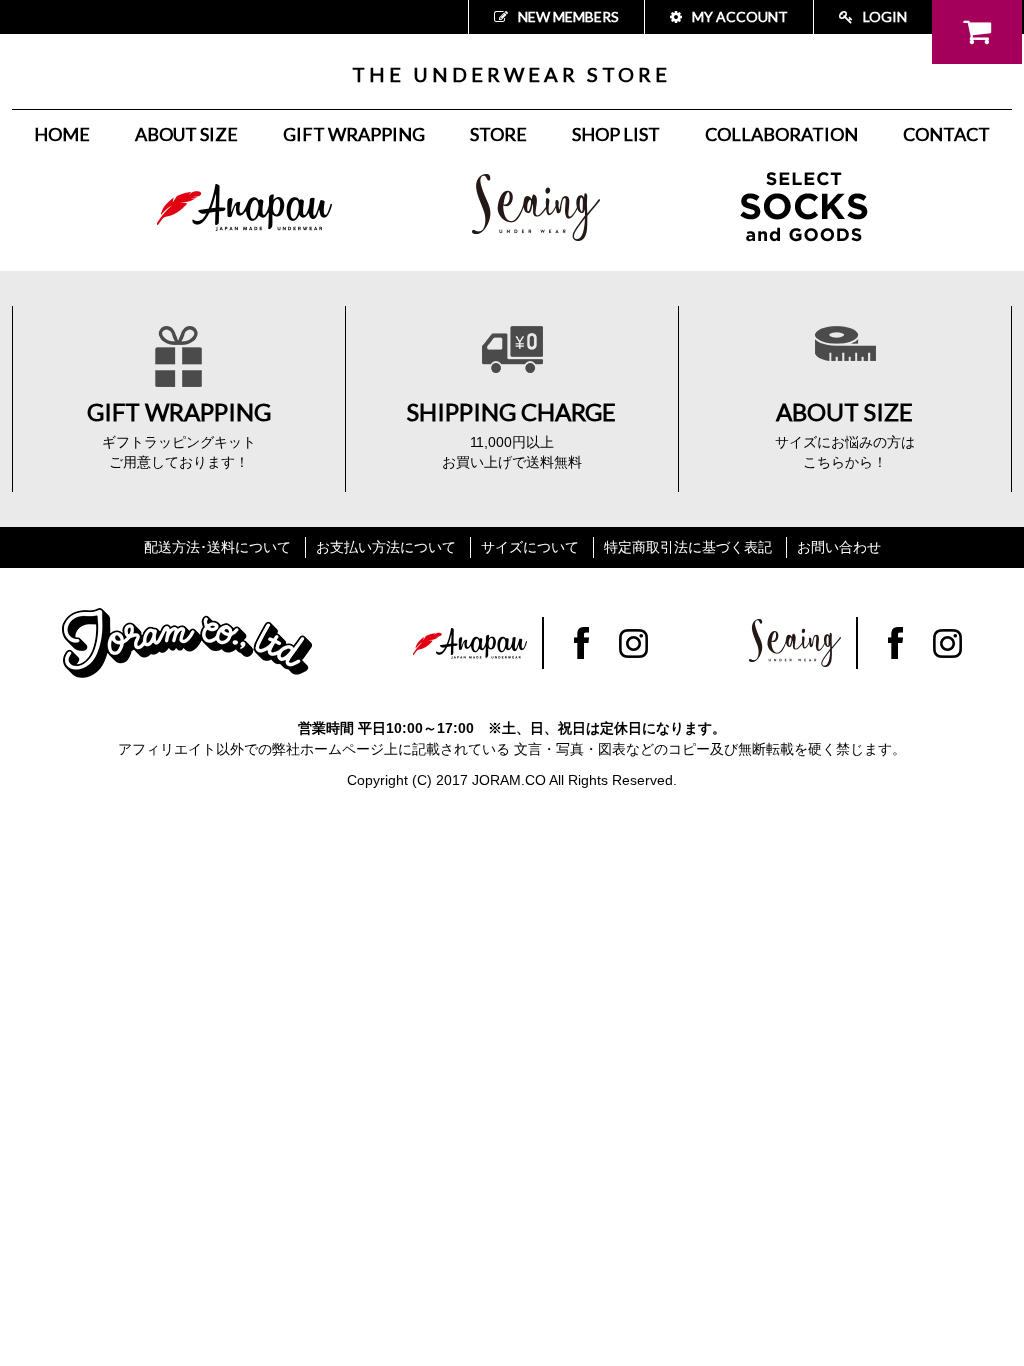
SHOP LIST (616, 134)
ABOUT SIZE (186, 134)
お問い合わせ (839, 547)
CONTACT (946, 134)
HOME (62, 134)
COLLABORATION (781, 134)
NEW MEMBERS (568, 16)
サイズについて (530, 547)
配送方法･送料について (217, 547)
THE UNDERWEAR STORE (511, 74)
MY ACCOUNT (740, 16)
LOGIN (885, 16)
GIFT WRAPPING (354, 134)
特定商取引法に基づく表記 (688, 547)
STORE (498, 134)
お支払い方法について (386, 547)
